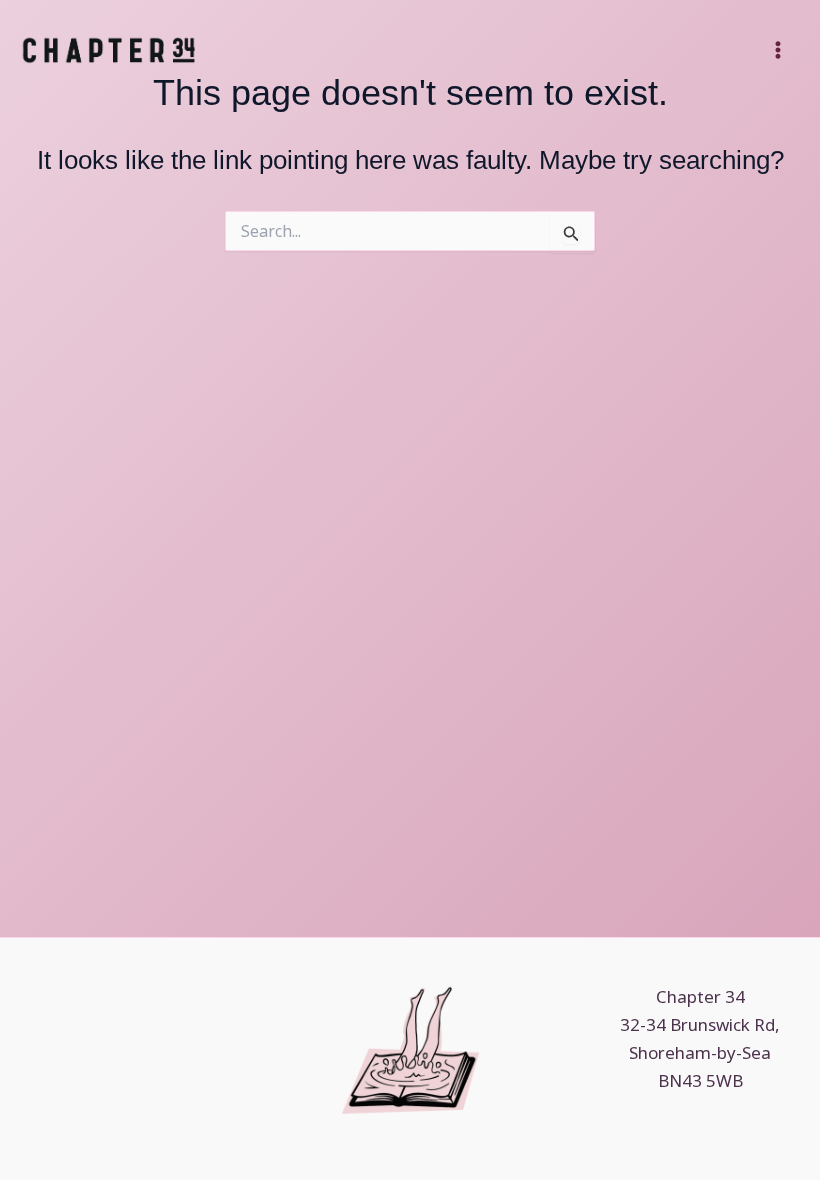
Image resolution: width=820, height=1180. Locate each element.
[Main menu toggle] (778, 50)
